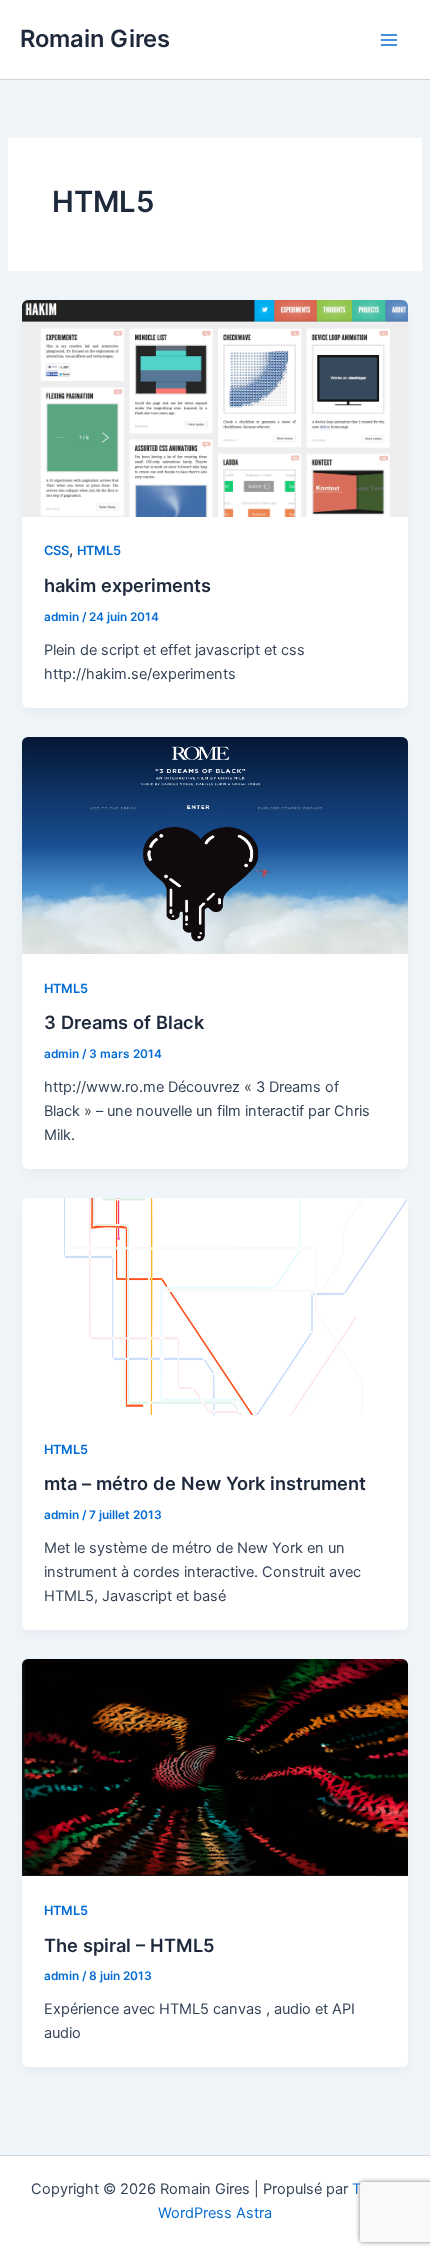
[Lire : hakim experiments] (214, 407)
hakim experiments (127, 585)
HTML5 (99, 550)
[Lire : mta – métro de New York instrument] (214, 1306)
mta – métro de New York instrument (205, 1483)
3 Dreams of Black (124, 1022)
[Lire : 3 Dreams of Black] (214, 844)
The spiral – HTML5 (129, 1945)
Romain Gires (95, 38)
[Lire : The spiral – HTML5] (214, 1767)
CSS (56, 550)
